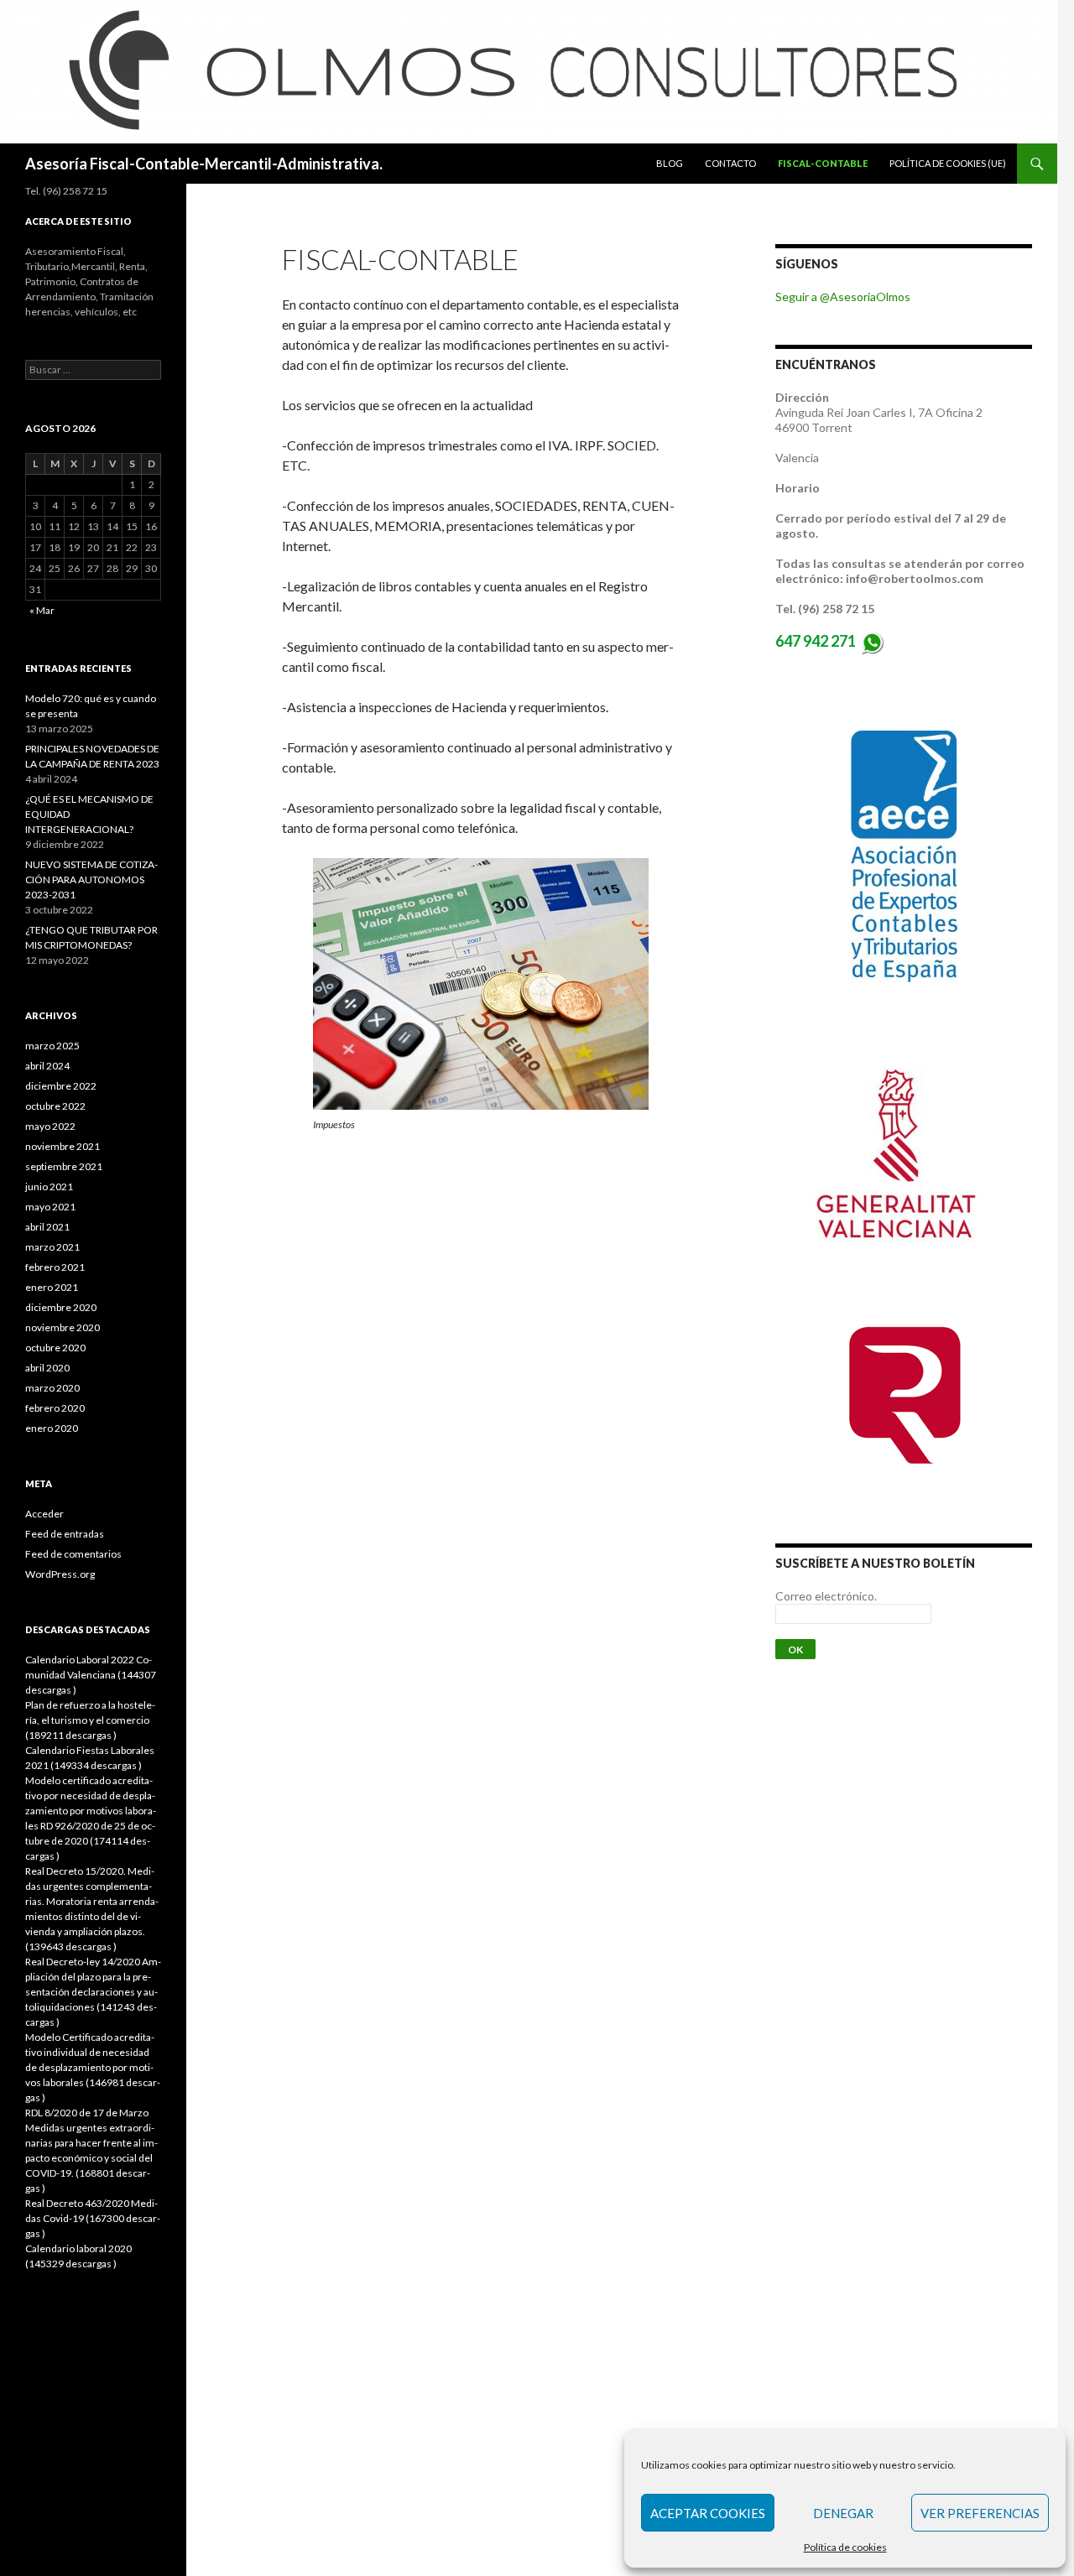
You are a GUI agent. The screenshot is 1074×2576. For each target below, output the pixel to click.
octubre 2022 (55, 1106)
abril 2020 (47, 1368)
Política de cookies (845, 2547)
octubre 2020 (55, 1348)
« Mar (42, 610)
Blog (670, 163)
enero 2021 (52, 1287)
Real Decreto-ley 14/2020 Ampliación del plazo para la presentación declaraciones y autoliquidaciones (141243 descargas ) (93, 1992)
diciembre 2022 (61, 1086)
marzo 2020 (52, 1388)
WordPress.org (60, 1574)
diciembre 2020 (61, 1307)
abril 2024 (47, 1066)
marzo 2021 (52, 1247)
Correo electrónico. (826, 1596)
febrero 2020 (55, 1408)
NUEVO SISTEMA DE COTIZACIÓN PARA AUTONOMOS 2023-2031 (91, 879)
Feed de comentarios (73, 1554)
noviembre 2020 (63, 1327)
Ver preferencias (980, 2513)
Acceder (44, 1514)
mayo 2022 (50, 1126)
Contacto (730, 163)
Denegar (843, 2513)
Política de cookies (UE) (948, 163)
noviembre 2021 (63, 1146)
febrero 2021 (55, 1267)
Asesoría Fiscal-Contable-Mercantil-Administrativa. (204, 164)
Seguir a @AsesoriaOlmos (843, 297)
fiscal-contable (823, 163)
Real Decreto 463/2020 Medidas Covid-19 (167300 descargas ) (93, 2218)
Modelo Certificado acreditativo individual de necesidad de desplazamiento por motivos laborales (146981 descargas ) (93, 2067)
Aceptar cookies (708, 2513)
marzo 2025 (52, 1046)
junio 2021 (49, 1187)
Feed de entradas (65, 1534)
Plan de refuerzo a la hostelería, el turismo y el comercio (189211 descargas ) (90, 1720)
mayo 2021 (50, 1207)
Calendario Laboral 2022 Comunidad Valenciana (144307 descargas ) (91, 1675)
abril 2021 (47, 1227)
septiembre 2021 (64, 1166)
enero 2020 (52, 1428)
